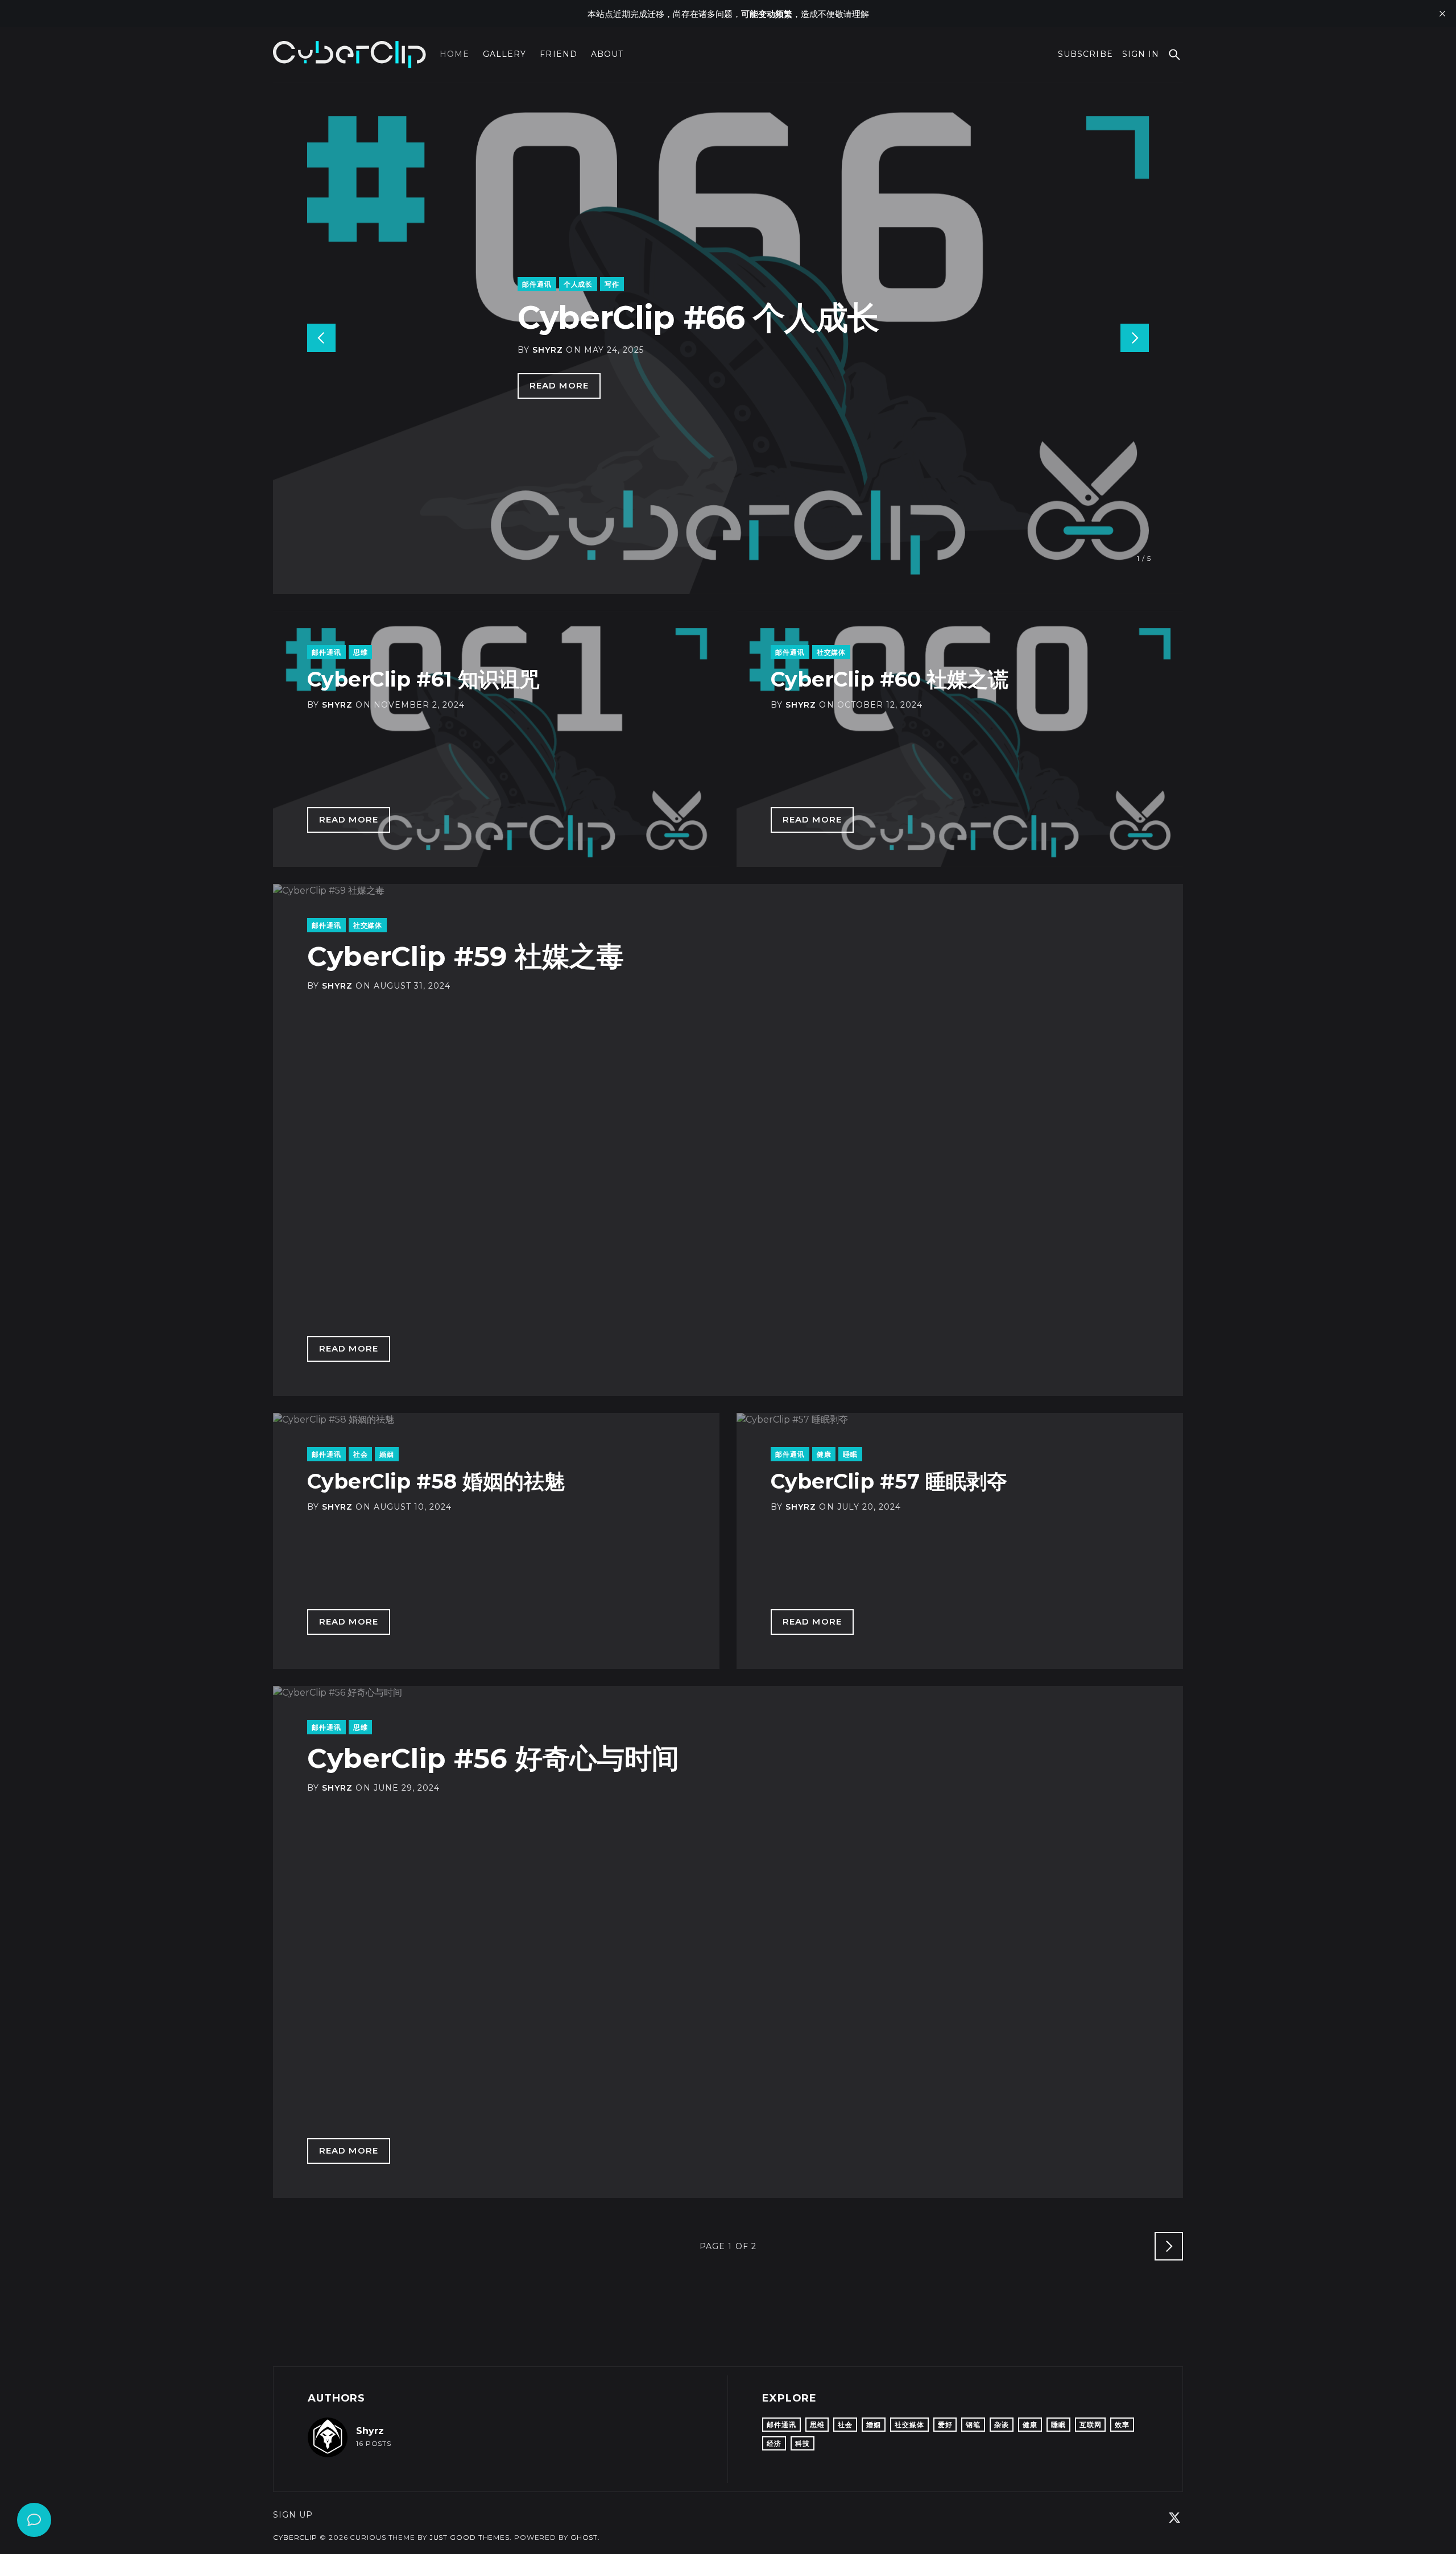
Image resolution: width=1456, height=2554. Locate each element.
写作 (612, 284)
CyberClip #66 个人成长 (698, 317)
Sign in (1141, 54)
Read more (349, 819)
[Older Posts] (1169, 2246)
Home (454, 54)
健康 (824, 1454)
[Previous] (321, 338)
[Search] (1174, 55)
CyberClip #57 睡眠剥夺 (889, 1481)
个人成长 (578, 284)
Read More (559, 385)
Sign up (293, 2515)
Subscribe (1085, 54)
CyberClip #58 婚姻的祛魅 (436, 1481)
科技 (803, 2443)
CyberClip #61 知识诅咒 (423, 679)
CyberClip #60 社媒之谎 (890, 679)
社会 (361, 1454)
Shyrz (548, 350)
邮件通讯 (537, 284)
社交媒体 (832, 652)
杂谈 (1002, 2425)
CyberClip (295, 2537)
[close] (1442, 14)
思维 (361, 652)
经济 (774, 2443)
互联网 (1091, 2425)
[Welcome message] (34, 2520)
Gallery (504, 54)
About (607, 54)
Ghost (584, 2537)
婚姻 (387, 1454)
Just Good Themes (470, 2537)
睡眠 (850, 1454)
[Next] (1135, 338)
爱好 (945, 2425)
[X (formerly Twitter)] (1174, 2518)
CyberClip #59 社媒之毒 (466, 956)
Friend (558, 54)
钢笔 (973, 2425)
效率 (1122, 2425)
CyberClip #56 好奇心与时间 (493, 1758)
